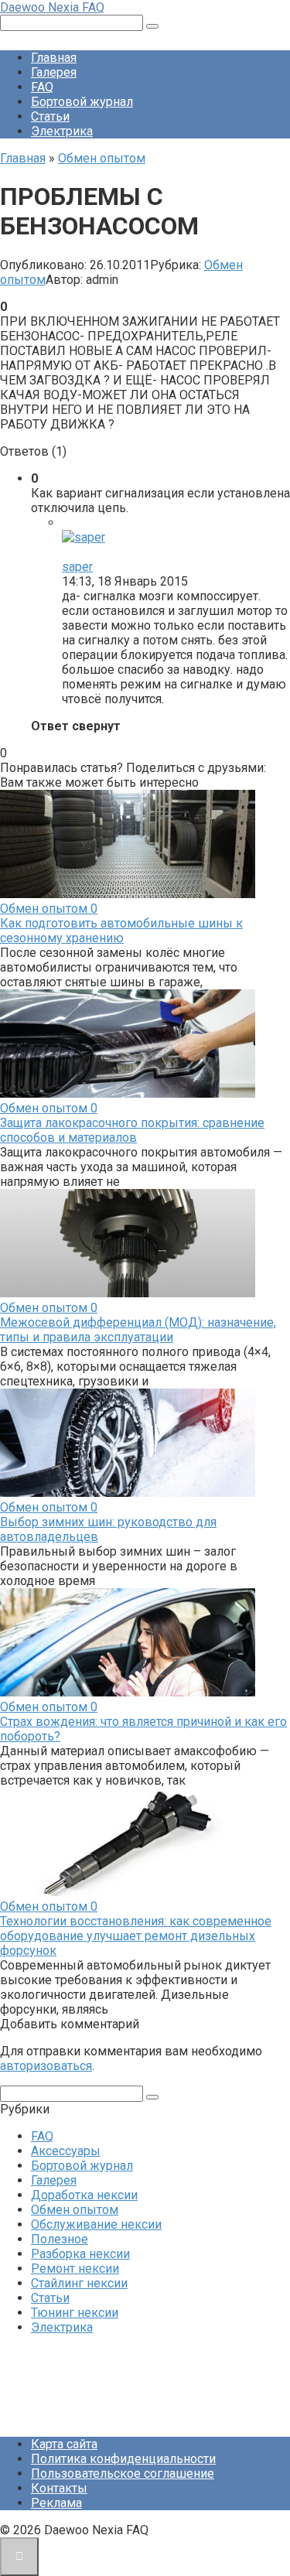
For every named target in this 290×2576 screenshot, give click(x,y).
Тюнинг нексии (75, 2313)
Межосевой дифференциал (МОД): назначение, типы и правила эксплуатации (138, 1330)
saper (77, 567)
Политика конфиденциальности (123, 2459)
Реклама (56, 2503)
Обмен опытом (75, 2210)
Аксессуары (66, 2151)
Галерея (54, 72)
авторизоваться (46, 2066)
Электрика (62, 131)
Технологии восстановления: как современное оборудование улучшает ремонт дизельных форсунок (136, 1936)
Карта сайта (64, 2444)
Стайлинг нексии (79, 2283)
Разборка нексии (80, 2254)
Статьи (50, 116)
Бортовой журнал (82, 102)
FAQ (42, 87)
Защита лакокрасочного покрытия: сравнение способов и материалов (132, 1130)
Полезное (60, 2239)
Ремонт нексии (75, 2269)
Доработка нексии (84, 2195)
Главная (54, 58)
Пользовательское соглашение (123, 2474)
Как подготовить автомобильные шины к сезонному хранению (121, 931)
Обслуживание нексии (96, 2224)
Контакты (59, 2488)
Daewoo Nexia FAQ (52, 7)
